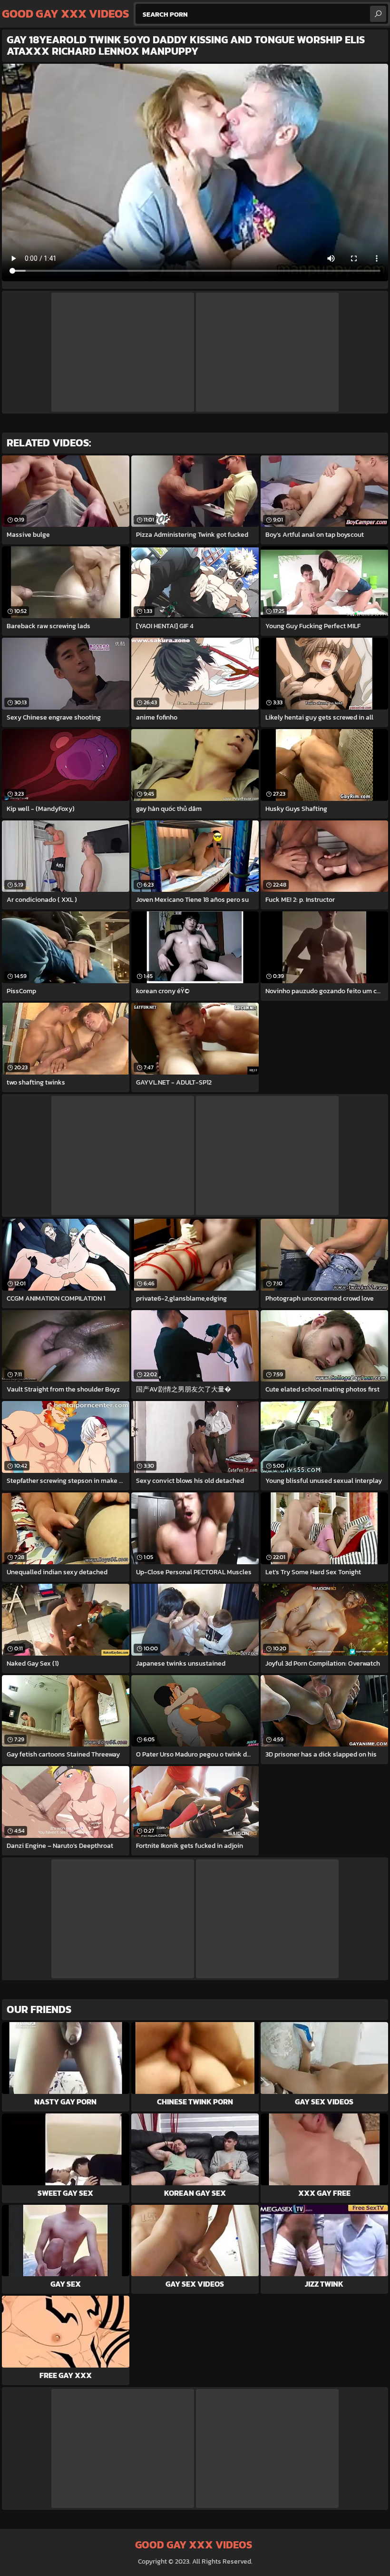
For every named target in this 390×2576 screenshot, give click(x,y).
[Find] (378, 14)
